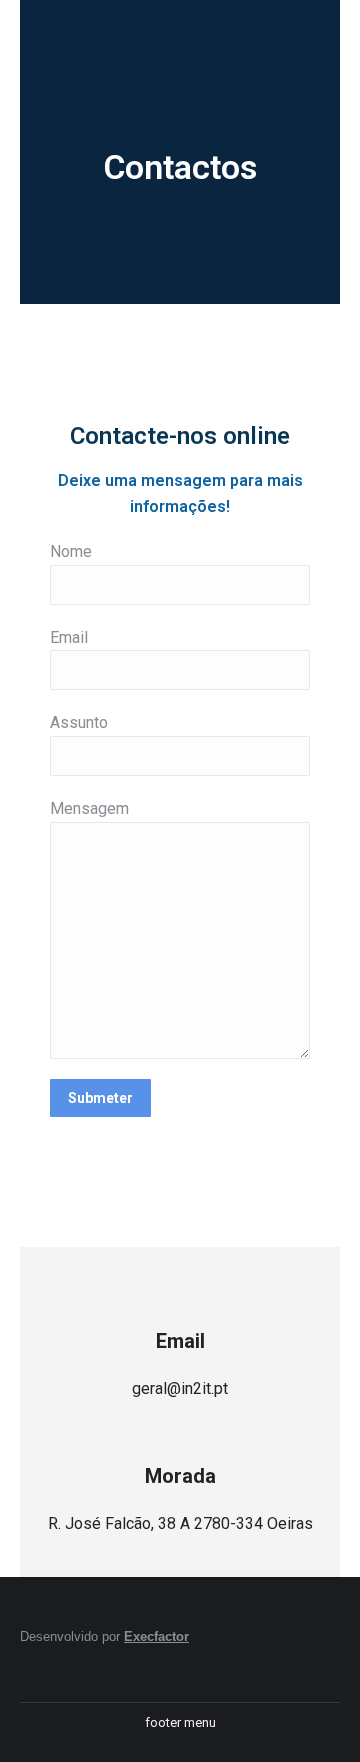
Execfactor (156, 1636)
